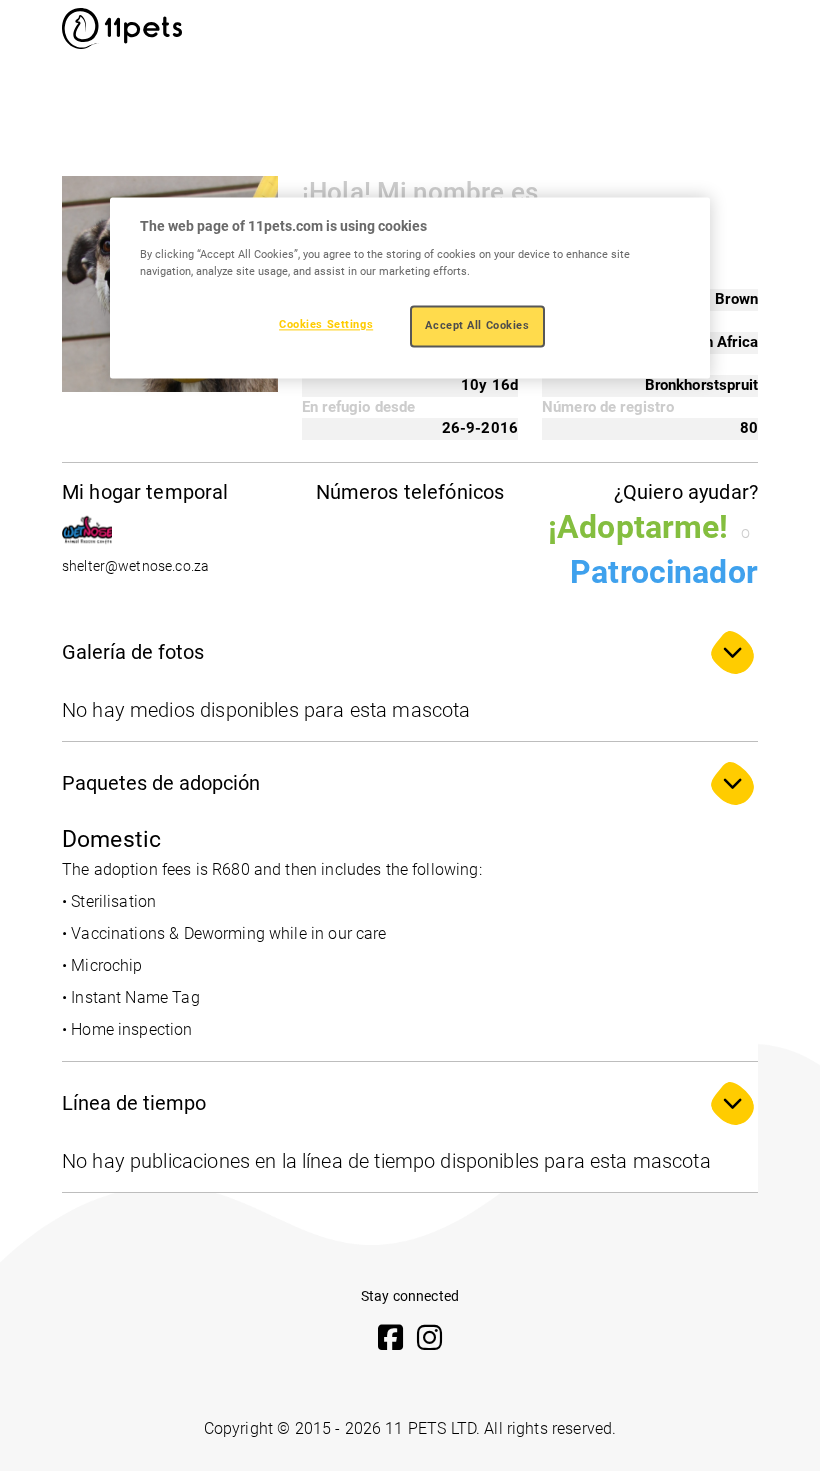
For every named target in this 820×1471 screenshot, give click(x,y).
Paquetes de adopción (161, 783)
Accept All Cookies (477, 326)
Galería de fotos (133, 652)
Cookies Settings (326, 325)
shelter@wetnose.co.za (135, 566)
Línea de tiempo (134, 1103)
